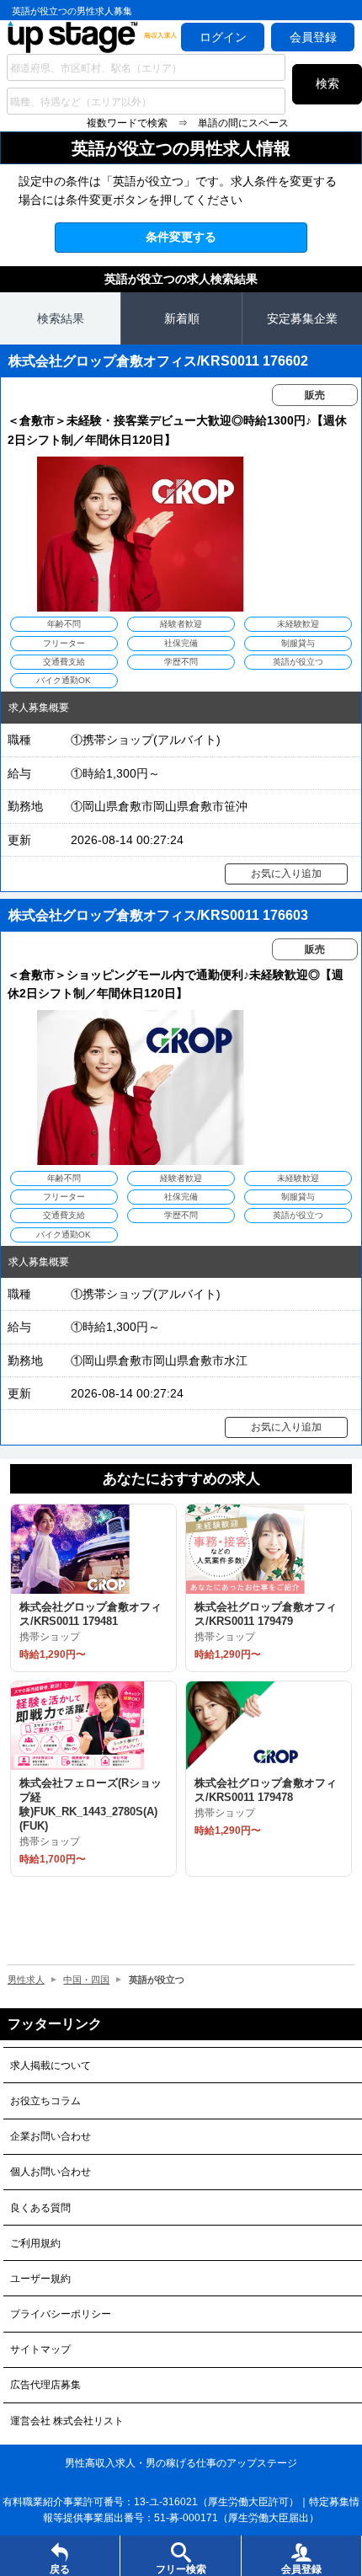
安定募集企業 (302, 318)
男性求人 (26, 1980)
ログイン (223, 37)
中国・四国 (86, 1980)
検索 (327, 83)
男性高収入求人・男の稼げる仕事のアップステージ (181, 2463)
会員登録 (313, 37)
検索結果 (61, 318)
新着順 (182, 318)
